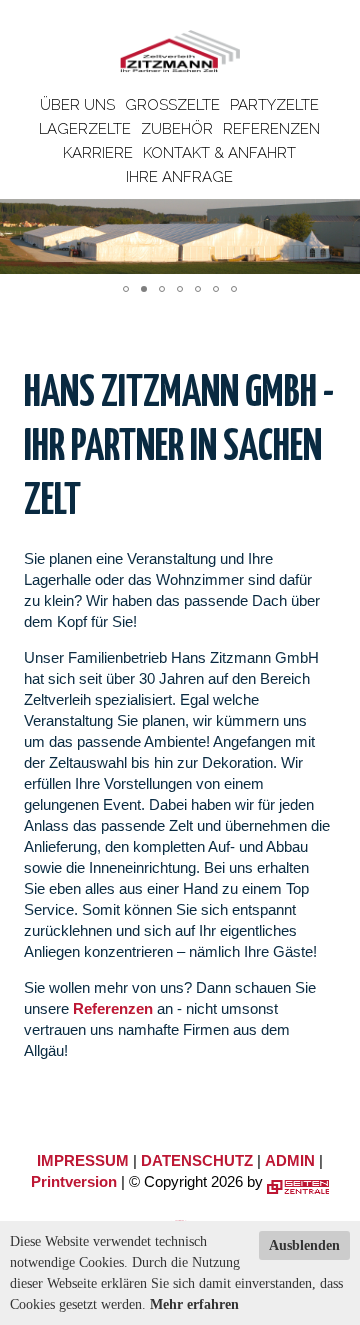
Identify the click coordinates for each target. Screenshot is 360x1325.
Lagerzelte (85, 129)
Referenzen (271, 129)
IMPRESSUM (83, 1160)
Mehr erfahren (194, 1304)
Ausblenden (304, 1245)
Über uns (77, 105)
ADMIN (290, 1160)
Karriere (98, 153)
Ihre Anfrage (179, 177)
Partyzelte (274, 105)
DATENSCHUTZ (197, 1160)
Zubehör (177, 129)
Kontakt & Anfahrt (219, 153)
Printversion (74, 1181)
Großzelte (172, 105)
